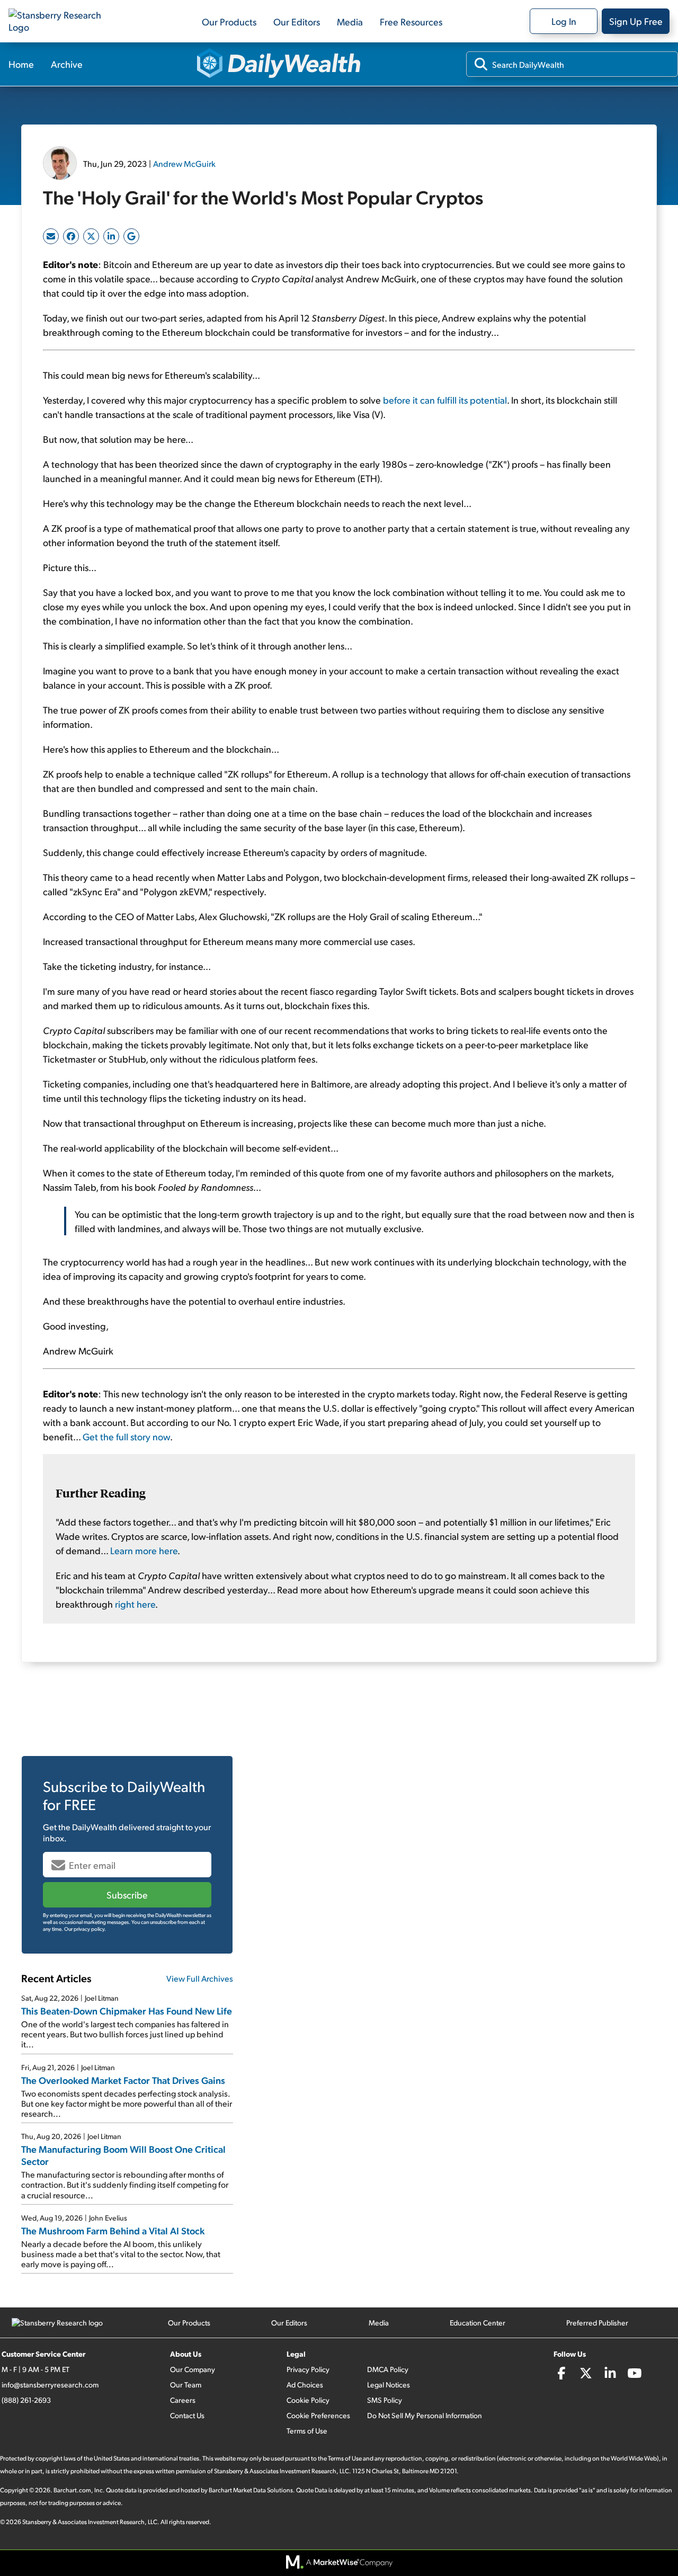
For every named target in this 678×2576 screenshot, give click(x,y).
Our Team (186, 2385)
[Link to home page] (61, 21)
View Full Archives (200, 1978)
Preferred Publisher (597, 2323)
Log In (564, 21)
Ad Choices (305, 2385)
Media (350, 21)
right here (135, 1604)
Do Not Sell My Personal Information (425, 2415)
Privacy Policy (308, 2369)
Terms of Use (307, 2431)
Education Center (478, 2323)
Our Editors (297, 21)
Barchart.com (72, 2490)
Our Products (229, 21)
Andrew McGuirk (184, 163)
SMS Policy (385, 2400)
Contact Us (187, 2415)
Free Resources (411, 21)
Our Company (193, 2369)
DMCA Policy (388, 2369)
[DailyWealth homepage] (279, 64)
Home (21, 64)
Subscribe (127, 1895)
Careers (183, 2400)
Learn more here (144, 1550)
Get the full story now (126, 1436)
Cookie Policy (308, 2400)
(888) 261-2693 (26, 2400)
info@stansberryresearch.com (50, 2385)
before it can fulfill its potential (445, 400)
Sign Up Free (636, 21)
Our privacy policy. (85, 1929)
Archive (67, 64)
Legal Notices (389, 2385)
